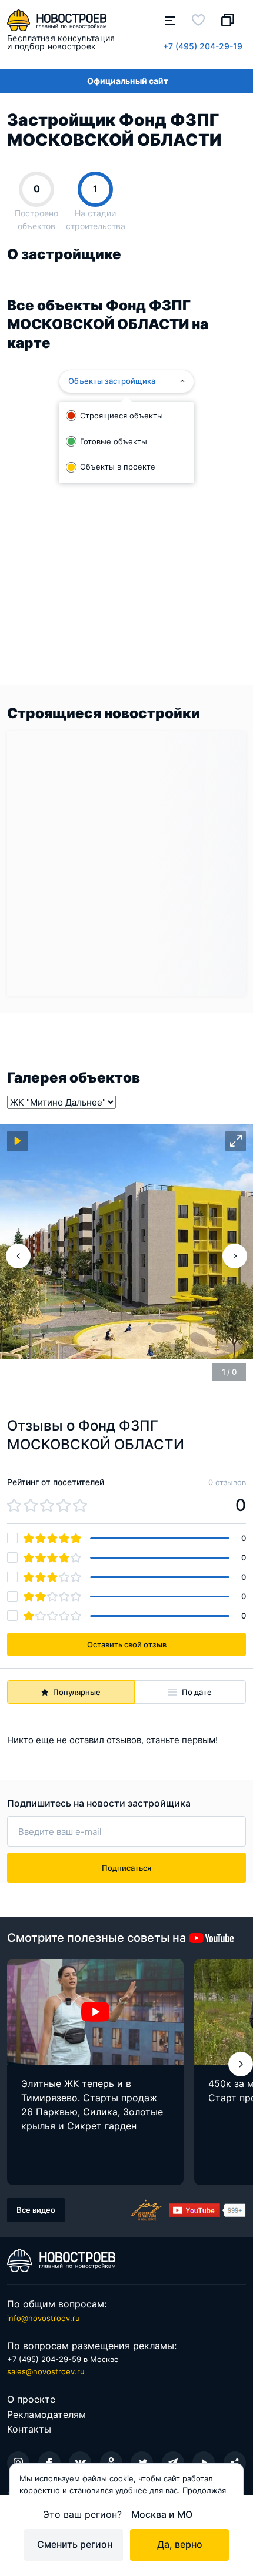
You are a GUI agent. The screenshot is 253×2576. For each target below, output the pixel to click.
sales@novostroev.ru (46, 2371)
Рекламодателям (46, 2414)
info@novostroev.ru (44, 2318)
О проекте (31, 2399)
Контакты (29, 2429)
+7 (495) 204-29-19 (203, 46)
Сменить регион (75, 2544)
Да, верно (180, 2544)
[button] (241, 2064)
